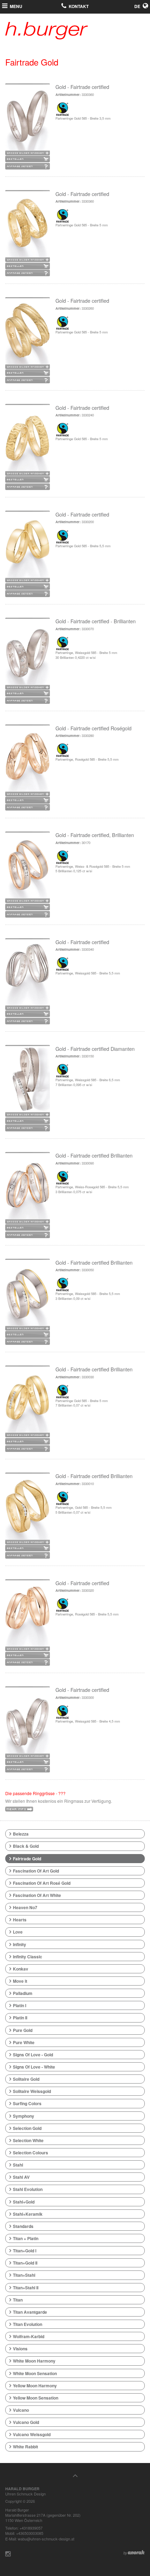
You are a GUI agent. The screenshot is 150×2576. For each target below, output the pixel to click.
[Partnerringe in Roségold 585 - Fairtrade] (28, 1616)
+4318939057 (31, 2528)
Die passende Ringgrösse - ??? (35, 1793)
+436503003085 (30, 2533)
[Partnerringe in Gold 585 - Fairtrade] (28, 120)
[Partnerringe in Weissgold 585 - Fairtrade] (28, 975)
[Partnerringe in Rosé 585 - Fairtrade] (28, 761)
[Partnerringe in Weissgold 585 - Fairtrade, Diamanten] (28, 654)
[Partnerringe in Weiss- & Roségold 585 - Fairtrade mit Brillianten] (28, 868)
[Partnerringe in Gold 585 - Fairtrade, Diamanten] (28, 1509)
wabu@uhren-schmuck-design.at (46, 2539)
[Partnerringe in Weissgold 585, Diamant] (28, 1295)
